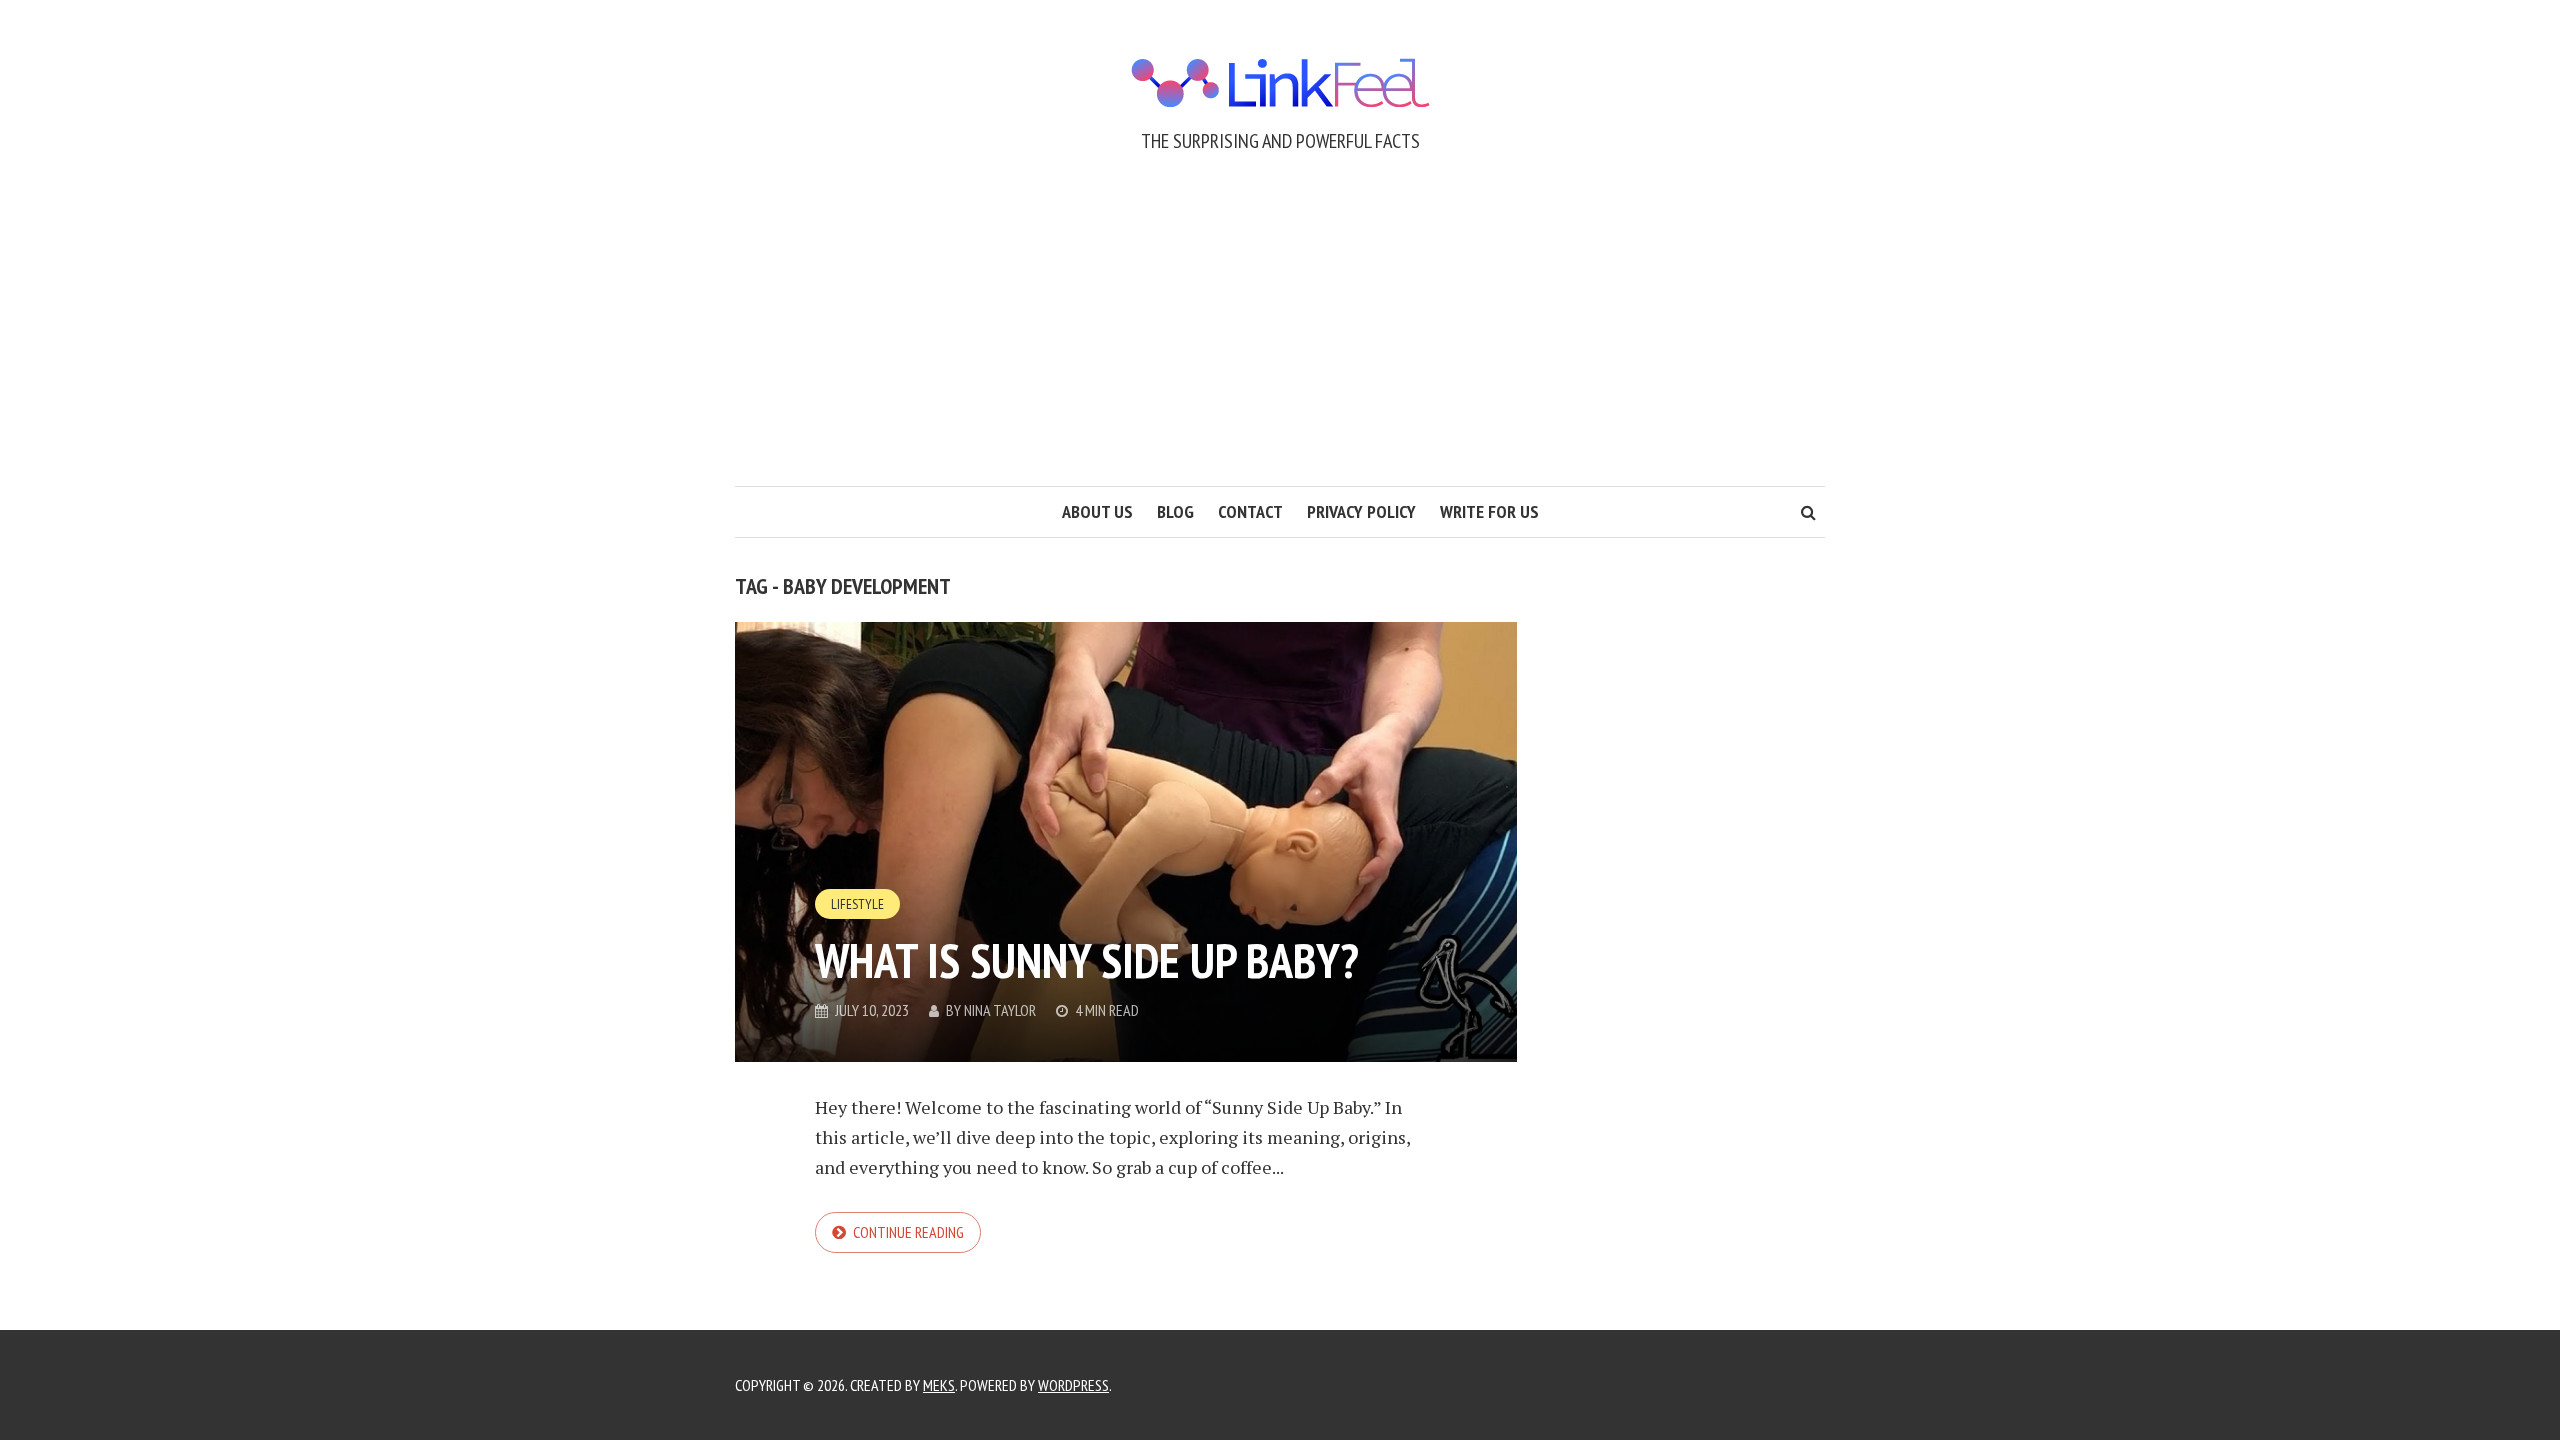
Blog (1175, 511)
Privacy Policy (1361, 511)
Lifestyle (857, 904)
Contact (1250, 511)
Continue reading (908, 1232)
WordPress (1073, 1385)
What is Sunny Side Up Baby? (1087, 960)
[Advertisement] (1280, 336)
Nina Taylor (1000, 1010)
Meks (939, 1385)
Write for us (1489, 511)
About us (1097, 511)
